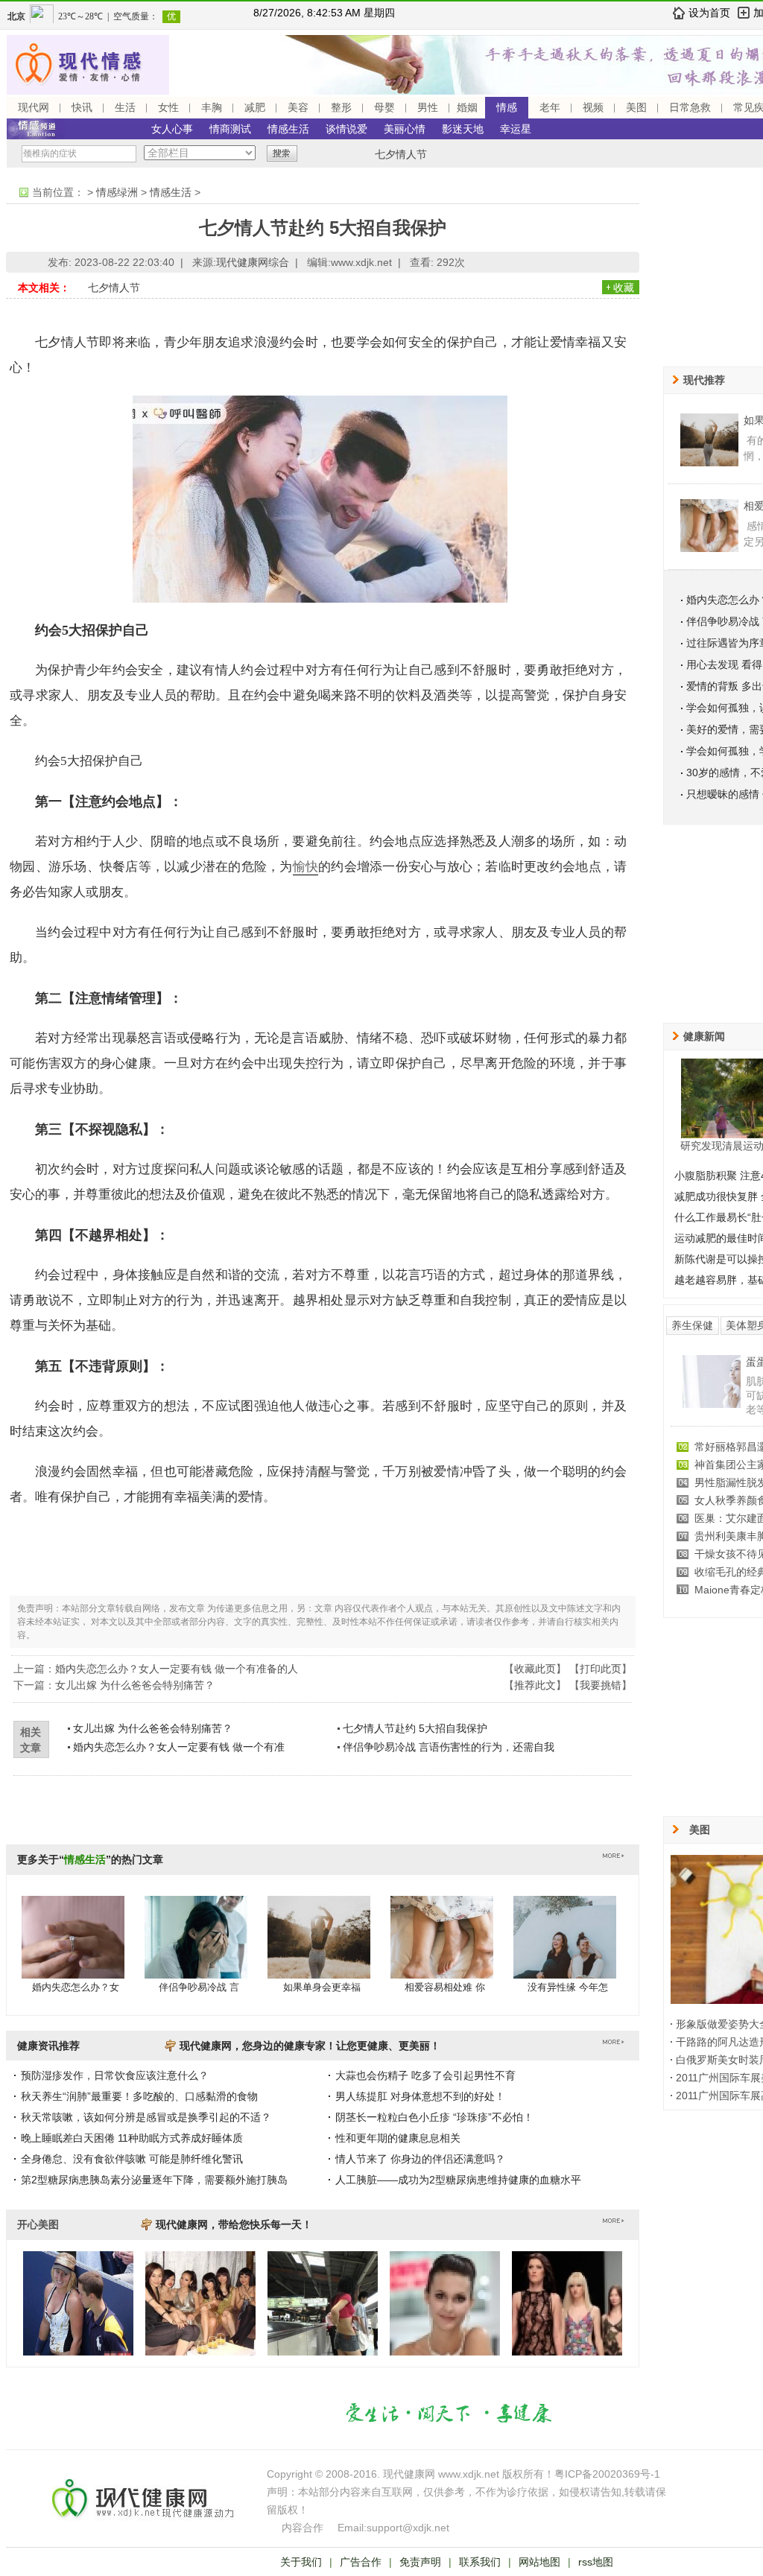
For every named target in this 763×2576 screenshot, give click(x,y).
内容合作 (303, 2528)
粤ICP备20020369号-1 (607, 2474)
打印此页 (601, 1669)
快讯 (82, 107)
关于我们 (301, 2562)
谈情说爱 (346, 129)
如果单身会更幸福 (322, 1987)
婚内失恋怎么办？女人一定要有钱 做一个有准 (179, 1747)
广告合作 (361, 2562)
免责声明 (420, 2562)
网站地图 (539, 2562)
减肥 (255, 107)
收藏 (624, 288)
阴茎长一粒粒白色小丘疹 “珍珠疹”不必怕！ (434, 2117)
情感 (507, 107)
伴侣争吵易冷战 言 (199, 1987)
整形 (341, 107)
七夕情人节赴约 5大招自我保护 (415, 1728)
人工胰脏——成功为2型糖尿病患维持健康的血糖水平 (458, 2180)
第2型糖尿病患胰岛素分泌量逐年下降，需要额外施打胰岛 (154, 2180)
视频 (593, 107)
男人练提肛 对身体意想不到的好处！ (420, 2096)
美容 (298, 107)
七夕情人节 (401, 154)
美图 (636, 107)
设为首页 (709, 13)
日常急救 (690, 107)
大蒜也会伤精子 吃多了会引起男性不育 (425, 2075)
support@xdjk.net (408, 2528)
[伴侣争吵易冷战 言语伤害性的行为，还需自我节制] (196, 1952)
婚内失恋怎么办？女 (76, 1987)
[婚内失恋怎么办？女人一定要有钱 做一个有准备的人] (73, 1952)
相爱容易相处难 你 (445, 1987)
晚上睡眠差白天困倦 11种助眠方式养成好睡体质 (132, 2138)
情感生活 (288, 129)
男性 (428, 107)
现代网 (34, 107)
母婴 (384, 107)
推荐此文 (535, 1685)
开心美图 (38, 2224)
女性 (168, 107)
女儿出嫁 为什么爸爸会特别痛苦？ (135, 1685)
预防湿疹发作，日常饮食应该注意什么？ (115, 2075)
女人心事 (172, 129)
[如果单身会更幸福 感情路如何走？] (319, 1952)
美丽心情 (405, 129)
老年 (550, 107)
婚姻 (467, 107)
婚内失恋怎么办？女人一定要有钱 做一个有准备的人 (177, 1669)
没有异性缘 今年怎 (568, 1987)
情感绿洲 (117, 192)
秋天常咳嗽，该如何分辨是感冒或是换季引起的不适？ (146, 2117)
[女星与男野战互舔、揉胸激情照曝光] (712, 1389)
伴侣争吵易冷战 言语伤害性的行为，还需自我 (449, 1747)
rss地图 (596, 2562)
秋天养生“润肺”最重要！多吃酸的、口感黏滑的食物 (139, 2096)
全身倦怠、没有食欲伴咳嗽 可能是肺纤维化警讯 (132, 2159)
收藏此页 (535, 1669)
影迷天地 (463, 129)
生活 (125, 107)
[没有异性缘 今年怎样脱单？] (565, 1952)
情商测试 (230, 129)
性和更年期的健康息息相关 (398, 2138)
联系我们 (480, 2562)
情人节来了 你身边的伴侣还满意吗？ (420, 2159)
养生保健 (692, 1325)
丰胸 (212, 107)
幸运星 (516, 129)
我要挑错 (601, 1685)
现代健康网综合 (253, 262)
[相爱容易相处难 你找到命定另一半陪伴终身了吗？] (442, 1952)
